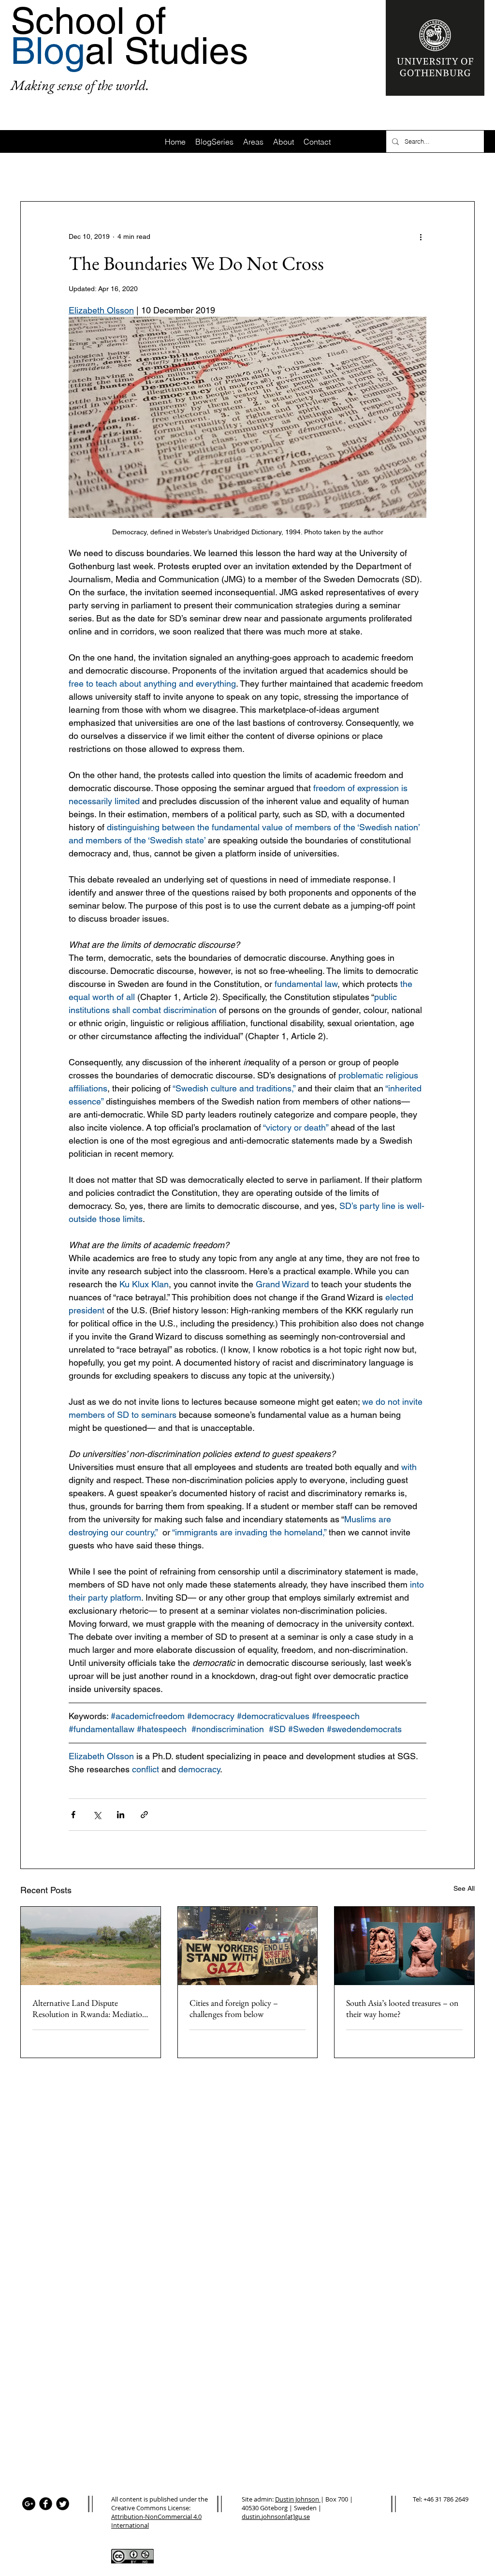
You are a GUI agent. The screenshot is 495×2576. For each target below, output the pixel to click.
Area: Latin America (200, 172)
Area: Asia (135, 172)
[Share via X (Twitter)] (97, 1815)
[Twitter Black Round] (63, 2504)
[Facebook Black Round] (46, 2504)
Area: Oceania (353, 172)
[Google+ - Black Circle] (29, 2504)
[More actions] (421, 236)
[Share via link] (144, 1815)
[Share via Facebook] (73, 1815)
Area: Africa (83, 172)
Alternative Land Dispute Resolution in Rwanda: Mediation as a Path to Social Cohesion (90, 2008)
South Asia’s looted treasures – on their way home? (402, 2008)
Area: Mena (412, 172)
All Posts (33, 172)
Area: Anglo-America (281, 172)
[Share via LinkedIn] (121, 1815)
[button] (462, 172)
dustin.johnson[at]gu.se (276, 2517)
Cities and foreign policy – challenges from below (234, 2008)
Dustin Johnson (298, 2499)
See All (464, 1888)
